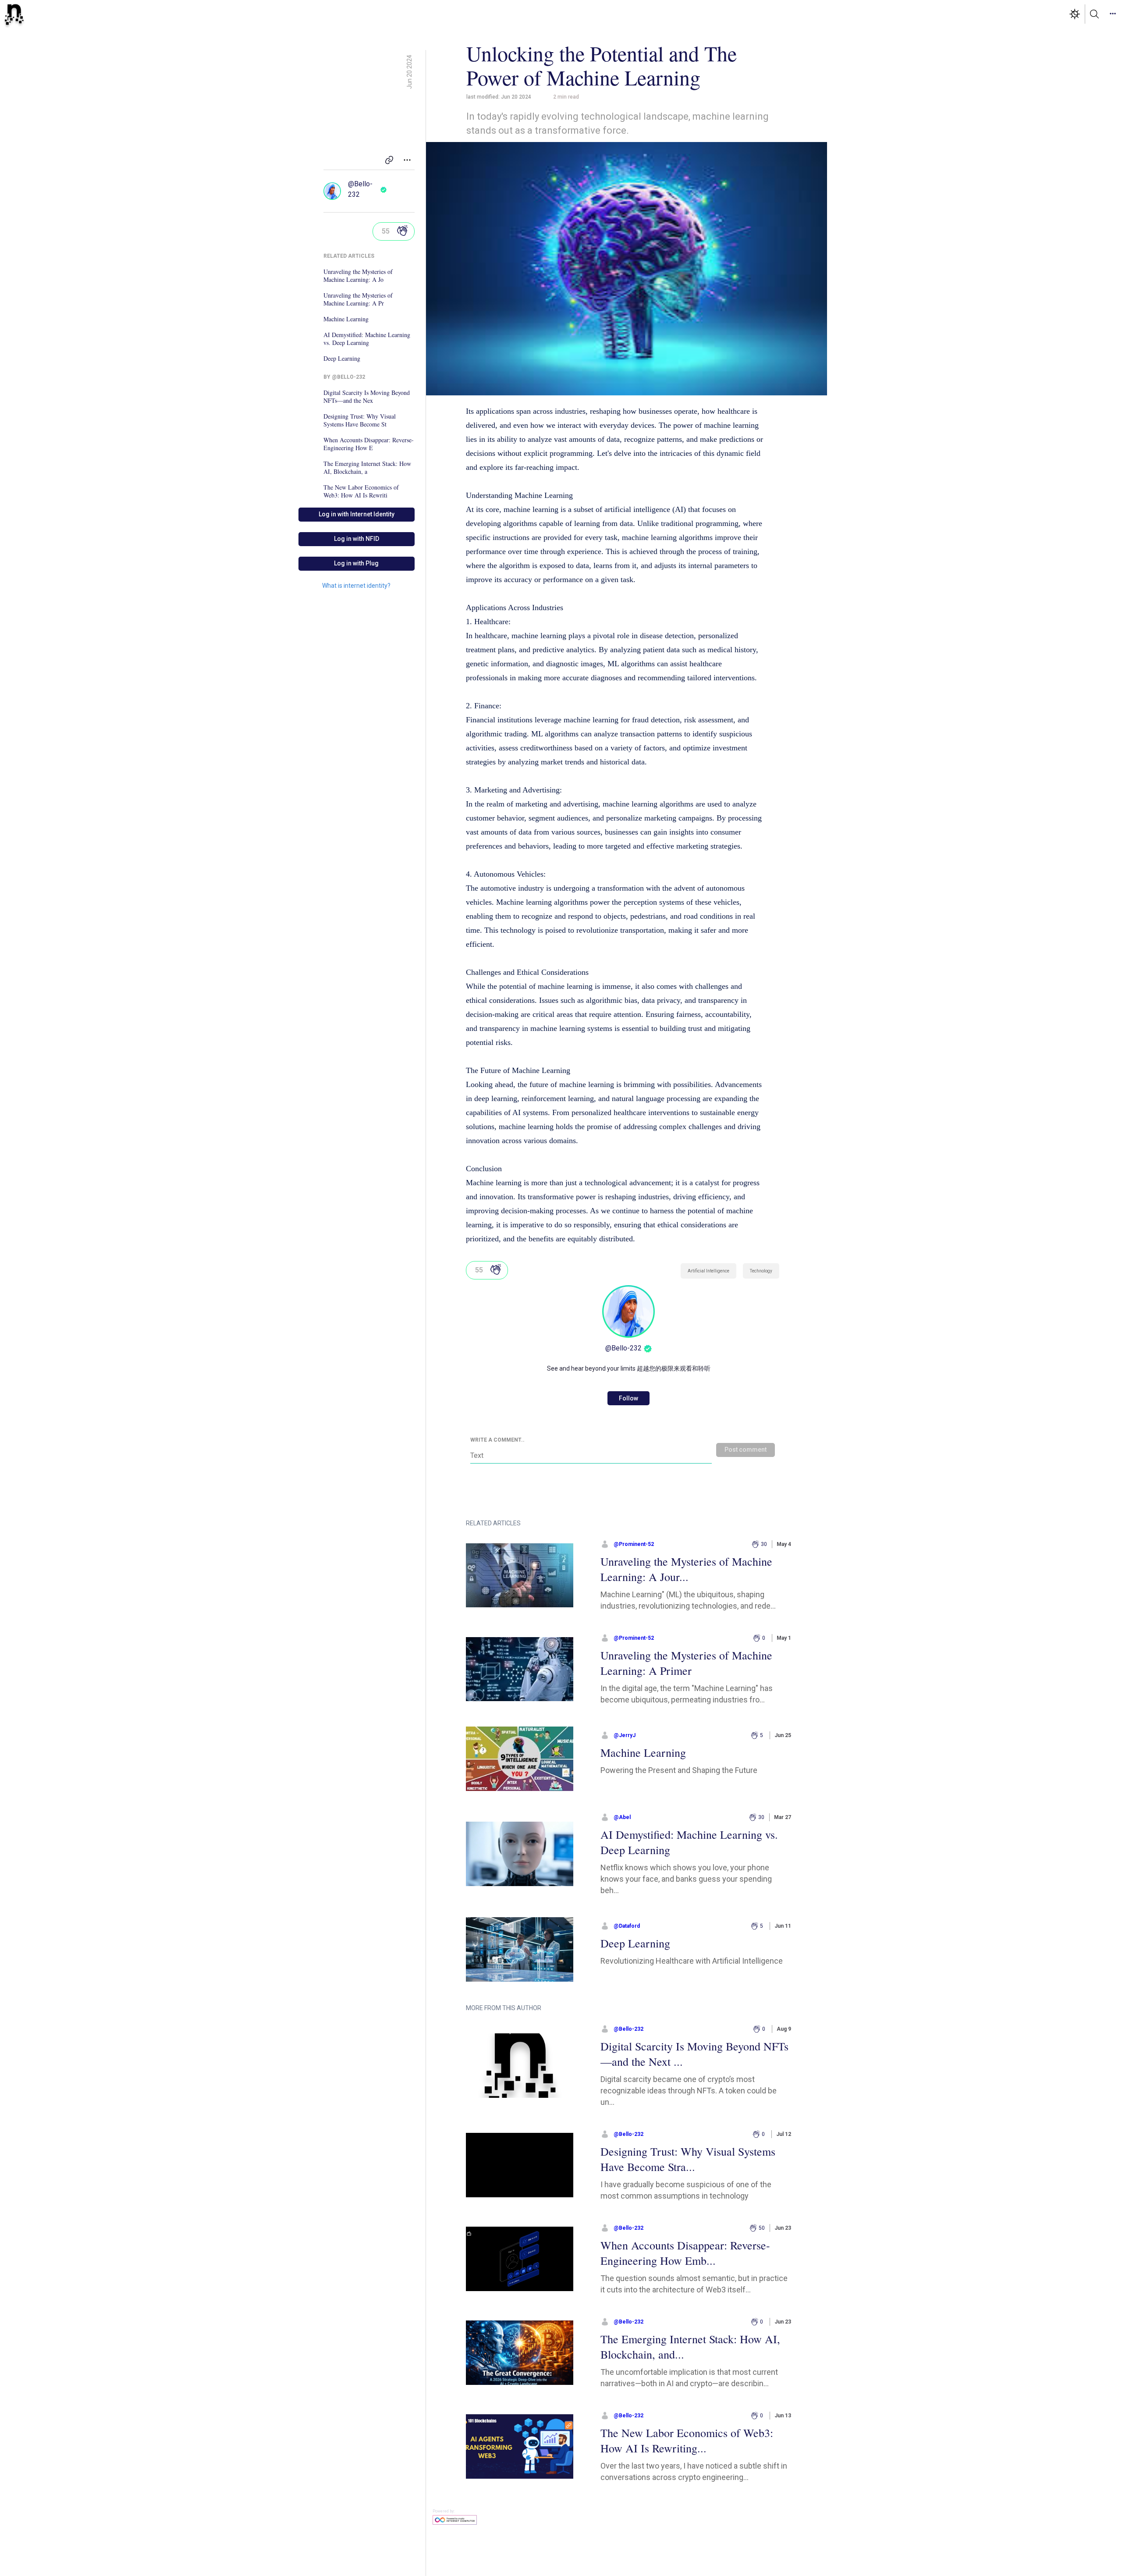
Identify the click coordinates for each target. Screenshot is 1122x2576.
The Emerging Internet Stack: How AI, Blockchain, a (367, 468)
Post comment (746, 1450)
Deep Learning (342, 359)
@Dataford (627, 1926)
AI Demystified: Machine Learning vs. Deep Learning (367, 339)
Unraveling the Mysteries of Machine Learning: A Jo (358, 276)
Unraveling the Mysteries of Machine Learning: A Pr (358, 299)
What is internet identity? (356, 586)
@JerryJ (625, 1735)
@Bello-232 (360, 189)
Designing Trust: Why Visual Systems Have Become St (360, 420)
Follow (628, 1398)
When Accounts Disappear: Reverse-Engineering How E (369, 444)
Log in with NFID (357, 539)
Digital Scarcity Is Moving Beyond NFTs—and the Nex (367, 397)
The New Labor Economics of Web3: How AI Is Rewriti (361, 491)
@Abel (622, 1817)
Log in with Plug (356, 563)
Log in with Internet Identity (357, 514)
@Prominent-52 (634, 1544)
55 (386, 231)
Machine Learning (346, 319)
